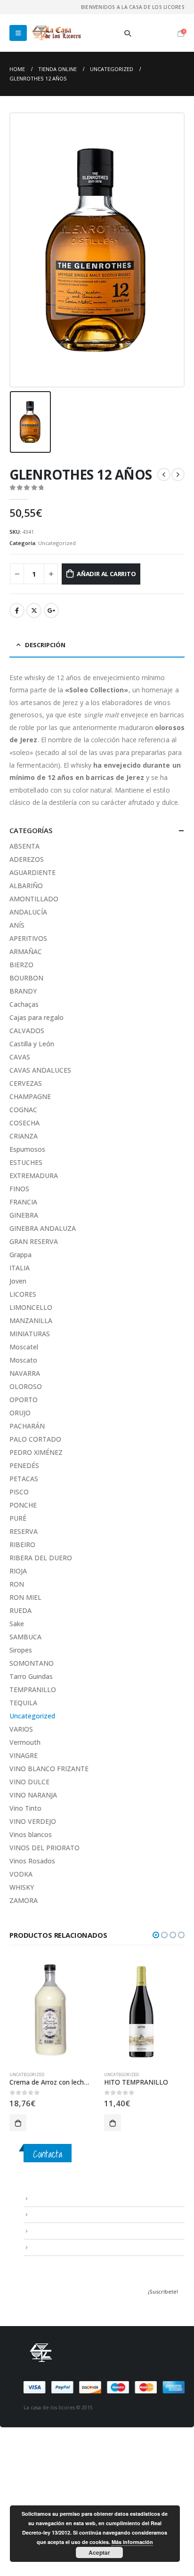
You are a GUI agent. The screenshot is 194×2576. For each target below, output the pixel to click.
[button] (156, 1935)
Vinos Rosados (32, 1861)
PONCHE (23, 1505)
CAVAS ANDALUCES (40, 1070)
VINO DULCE (29, 1782)
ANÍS (17, 925)
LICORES (23, 1294)
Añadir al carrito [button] (18, 2123)
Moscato (23, 1360)
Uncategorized (57, 543)
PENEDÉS (24, 1465)
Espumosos (27, 1149)
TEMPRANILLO (33, 1689)
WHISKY (22, 1887)
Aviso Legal (45, 2198)
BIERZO (21, 965)
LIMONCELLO (31, 1307)
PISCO (19, 1492)
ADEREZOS (27, 859)
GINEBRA (24, 1215)
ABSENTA (24, 846)
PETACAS (24, 1479)
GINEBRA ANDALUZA (43, 1228)
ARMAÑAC (26, 951)
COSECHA (24, 1123)
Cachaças (24, 1004)
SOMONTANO (32, 1663)
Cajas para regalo (36, 1017)
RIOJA (18, 1571)
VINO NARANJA (33, 1795)
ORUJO (20, 1413)
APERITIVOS (28, 938)
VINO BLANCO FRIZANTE (49, 1769)
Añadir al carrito (106, 574)
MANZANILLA (31, 1320)
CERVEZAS (26, 1083)
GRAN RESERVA (34, 1241)
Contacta (48, 2154)
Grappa (20, 1255)
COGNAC (23, 1110)
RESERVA (24, 1531)
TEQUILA (23, 1703)
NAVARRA (25, 1373)
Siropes (21, 1650)
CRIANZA (24, 1136)
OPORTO (24, 1400)
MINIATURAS (30, 1334)
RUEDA (20, 1610)
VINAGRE (24, 1755)
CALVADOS (27, 1031)
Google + (51, 610)
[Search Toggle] (128, 33)
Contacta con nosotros (61, 2231)
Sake (17, 1624)
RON (17, 1584)
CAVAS (20, 1057)
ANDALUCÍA (28, 912)
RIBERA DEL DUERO (41, 1558)
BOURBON (26, 978)
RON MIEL (25, 1597)
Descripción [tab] (45, 645)
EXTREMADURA (34, 1176)
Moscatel (24, 1347)
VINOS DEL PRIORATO (44, 1848)
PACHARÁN (27, 1426)
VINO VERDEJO (33, 1821)
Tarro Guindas (31, 1676)
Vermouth (25, 1742)
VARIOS (21, 1729)
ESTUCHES (26, 1162)
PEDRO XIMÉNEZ (36, 1452)
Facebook (17, 610)
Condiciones (47, 2215)
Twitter (34, 610)
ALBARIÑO (26, 886)
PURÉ (18, 1518)
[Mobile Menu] (18, 33)
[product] (50, 2010)
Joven (18, 1281)
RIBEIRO (22, 1545)
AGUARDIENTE (32, 872)
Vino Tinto (25, 1808)
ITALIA (20, 1268)
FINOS (19, 1189)
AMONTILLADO (34, 899)
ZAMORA (24, 1900)
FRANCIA (23, 1202)
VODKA (21, 1874)
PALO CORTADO (35, 1439)
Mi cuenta (43, 2247)
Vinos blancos (31, 1834)
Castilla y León (32, 1044)
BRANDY (23, 991)
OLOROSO (26, 1386)
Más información (132, 2542)
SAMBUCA (25, 1637)
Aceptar (99, 2552)
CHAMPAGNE (30, 1096)
